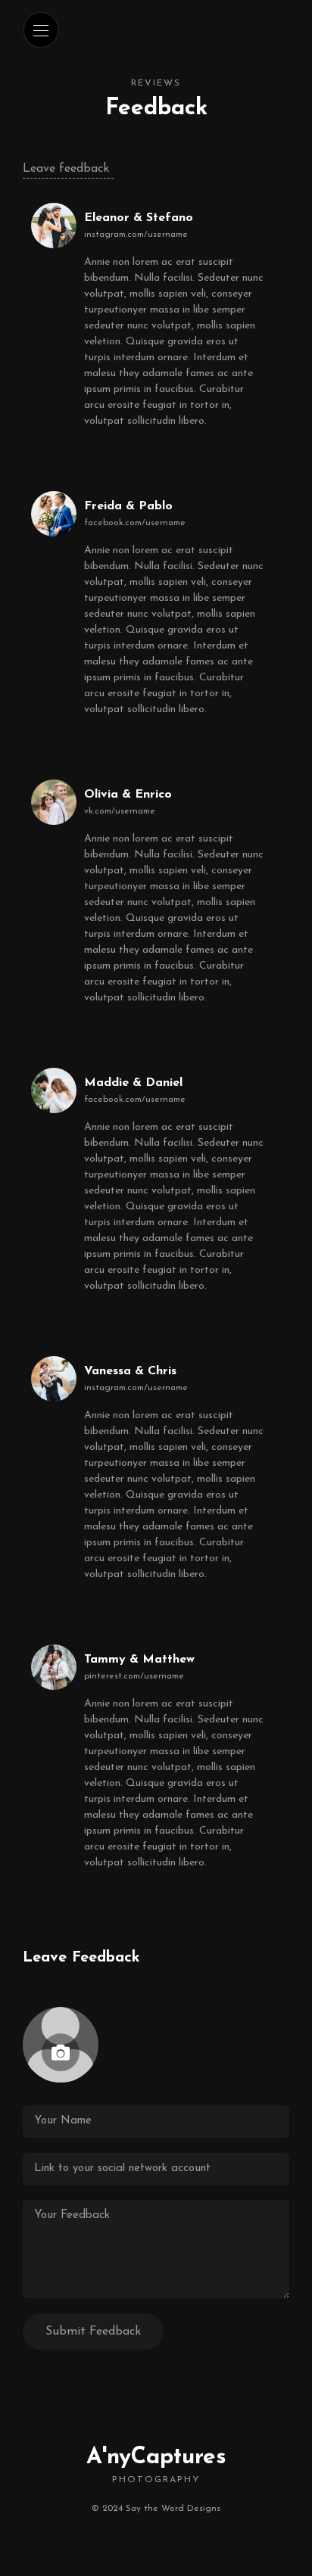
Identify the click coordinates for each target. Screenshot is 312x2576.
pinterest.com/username (134, 1676)
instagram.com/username (136, 235)
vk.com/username (120, 811)
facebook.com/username (135, 523)
